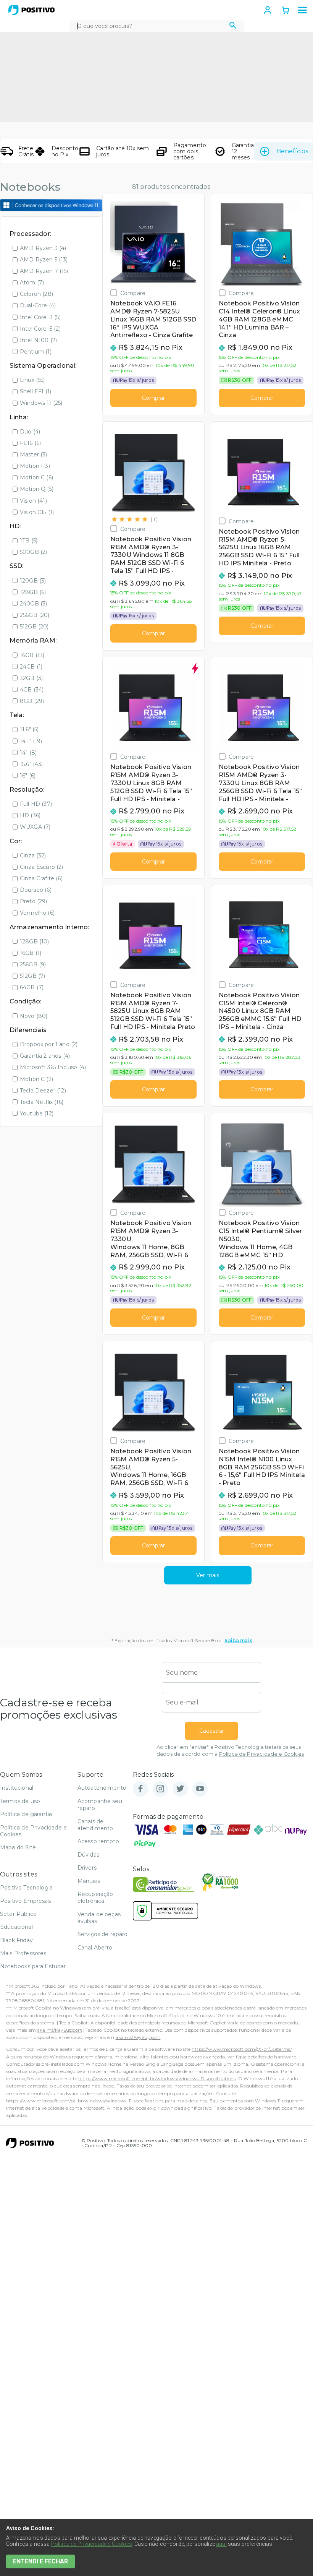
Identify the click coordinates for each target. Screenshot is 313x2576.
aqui (221, 2544)
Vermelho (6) (37, 913)
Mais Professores (23, 1953)
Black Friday (16, 1940)
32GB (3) (31, 678)
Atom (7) (32, 282)
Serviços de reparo (103, 1934)
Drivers (87, 1868)
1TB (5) (29, 541)
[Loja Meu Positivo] (31, 10)
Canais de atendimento (95, 1825)
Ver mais (208, 1575)
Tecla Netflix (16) (42, 1102)
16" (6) (28, 776)
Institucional (17, 1788)
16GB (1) (31, 953)
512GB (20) (34, 627)
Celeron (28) (36, 294)
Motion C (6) (36, 477)
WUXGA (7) (35, 827)
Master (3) (34, 454)
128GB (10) (35, 941)
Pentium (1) (36, 352)
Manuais (89, 1881)
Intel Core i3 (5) (40, 317)
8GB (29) (32, 701)
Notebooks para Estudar (33, 1966)
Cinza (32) (33, 855)
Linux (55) (32, 380)
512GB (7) (32, 976)
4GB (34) (32, 690)
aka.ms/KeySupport (60, 2030)
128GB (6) (33, 592)
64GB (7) (32, 987)
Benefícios (292, 151)
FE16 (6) (30, 443)
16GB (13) (32, 655)
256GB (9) (33, 964)
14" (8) (28, 753)
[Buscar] (233, 26)
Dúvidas (88, 1855)
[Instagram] (160, 1789)
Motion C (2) (36, 1079)
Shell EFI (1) (35, 391)
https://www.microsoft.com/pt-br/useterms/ (242, 2049)
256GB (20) (35, 615)
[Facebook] (140, 1789)
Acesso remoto (98, 1841)
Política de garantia (26, 1814)
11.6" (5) (29, 729)
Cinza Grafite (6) (41, 878)
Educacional (16, 1927)
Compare (133, 293)
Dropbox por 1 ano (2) (49, 1044)
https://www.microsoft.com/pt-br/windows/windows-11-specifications (157, 2078)
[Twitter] (180, 1789)
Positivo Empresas (25, 1901)
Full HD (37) (36, 804)
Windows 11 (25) (41, 403)
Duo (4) (30, 432)
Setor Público (18, 1914)
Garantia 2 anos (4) (45, 1056)
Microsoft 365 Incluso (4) (53, 1067)
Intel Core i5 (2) (40, 329)
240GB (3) (33, 604)
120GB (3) (33, 581)
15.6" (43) (31, 764)
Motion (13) (35, 466)
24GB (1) (31, 667)
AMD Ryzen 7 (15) (44, 271)
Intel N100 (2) (38, 340)
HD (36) (30, 815)
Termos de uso (20, 1801)
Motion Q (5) (37, 489)
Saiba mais (238, 1640)
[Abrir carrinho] (286, 11)
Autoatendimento (102, 1788)
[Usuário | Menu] (268, 10)
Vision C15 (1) (37, 512)
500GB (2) (33, 552)
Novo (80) (34, 1016)
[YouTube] (200, 1789)
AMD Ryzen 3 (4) (43, 248)
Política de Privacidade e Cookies (261, 1754)
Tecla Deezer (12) (43, 1091)
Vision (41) (33, 501)
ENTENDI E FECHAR (40, 2561)
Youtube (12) (37, 1114)
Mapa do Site (18, 1847)
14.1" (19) (31, 741)
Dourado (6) (36, 890)
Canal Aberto (95, 1948)
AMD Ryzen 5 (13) (44, 260)
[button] (302, 10)
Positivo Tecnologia (26, 1888)
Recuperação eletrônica (95, 1898)
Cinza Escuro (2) (42, 867)
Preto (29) (34, 901)
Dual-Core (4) (38, 305)
